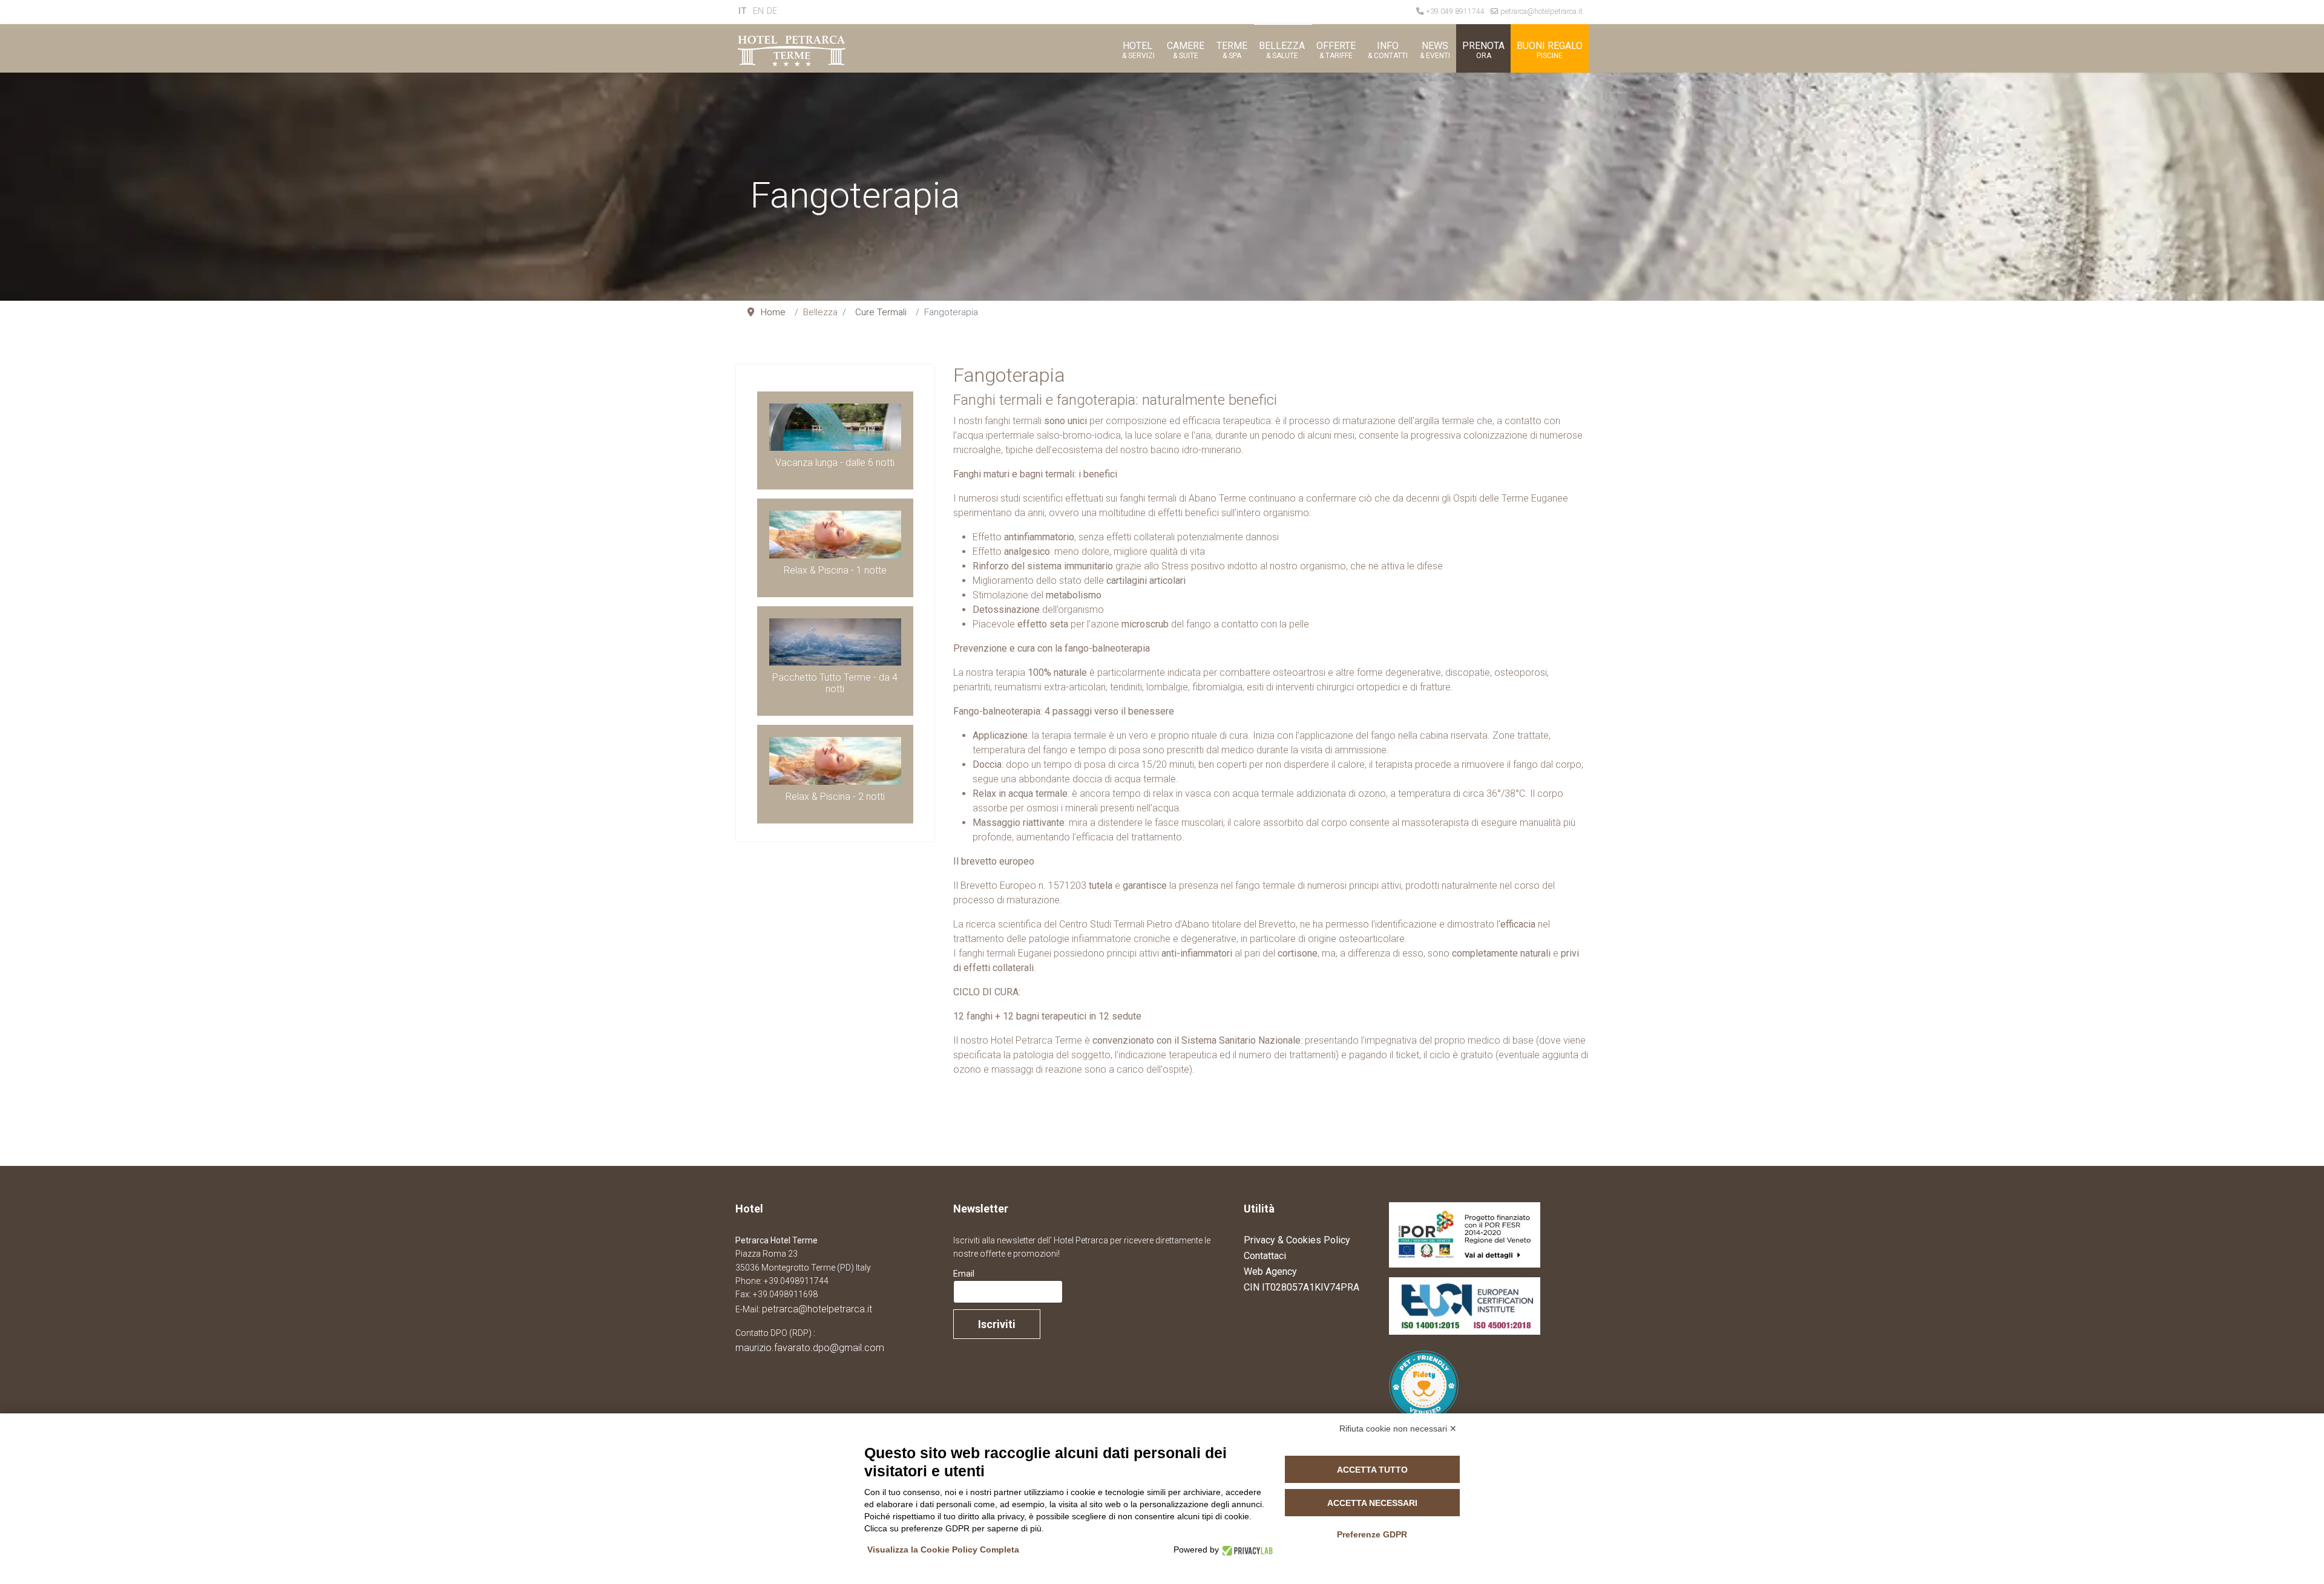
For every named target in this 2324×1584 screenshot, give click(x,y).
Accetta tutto (1372, 1470)
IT (743, 11)
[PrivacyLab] (1246, 1550)
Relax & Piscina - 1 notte (835, 570)
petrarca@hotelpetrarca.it (1541, 11)
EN (758, 11)
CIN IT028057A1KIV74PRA (1302, 1287)
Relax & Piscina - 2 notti (835, 797)
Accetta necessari (1372, 1503)
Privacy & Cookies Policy (1297, 1240)
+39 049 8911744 (1455, 11)
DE (772, 11)
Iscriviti (997, 1324)
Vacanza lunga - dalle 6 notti (835, 463)
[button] (1137, 48)
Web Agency (1270, 1271)
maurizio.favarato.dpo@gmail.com (810, 1348)
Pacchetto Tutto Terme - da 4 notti (835, 683)
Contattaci (1265, 1256)
